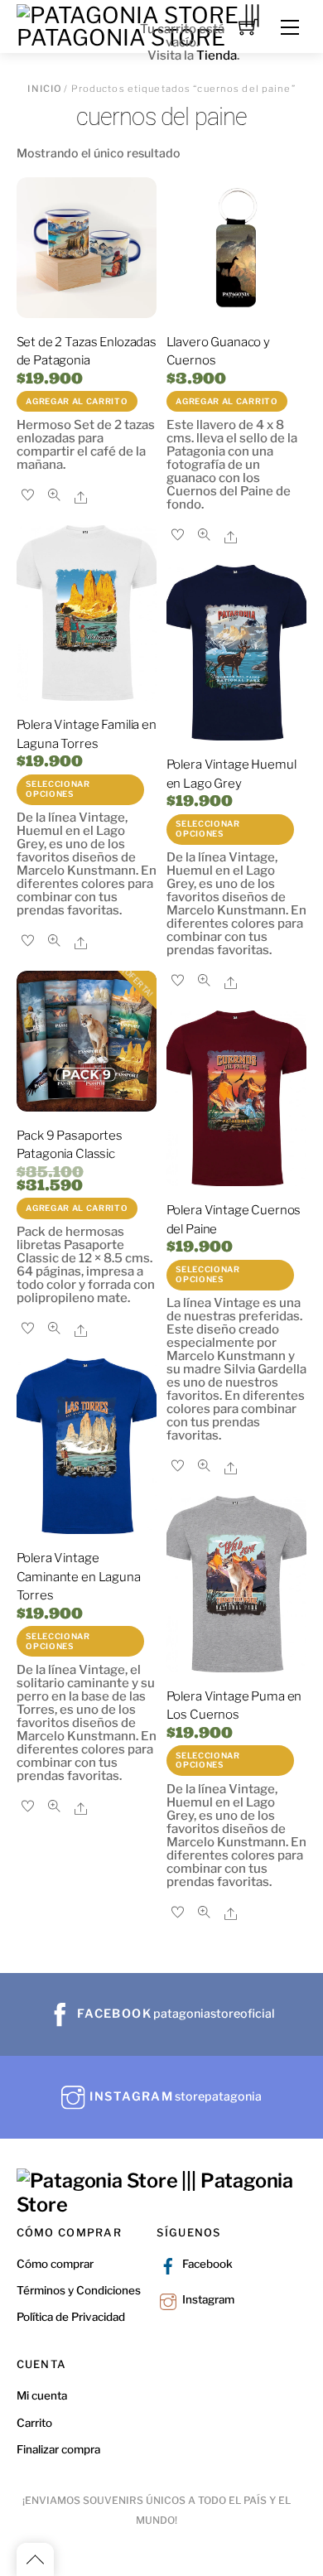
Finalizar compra (58, 2449)
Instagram (207, 2299)
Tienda (217, 55)
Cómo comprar (55, 2264)
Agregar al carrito (77, 401)
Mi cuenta (42, 2395)
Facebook (206, 2264)
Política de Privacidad (71, 2317)
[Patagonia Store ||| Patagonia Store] (162, 2205)
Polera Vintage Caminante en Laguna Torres (79, 1577)
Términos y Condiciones (79, 2290)
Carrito (34, 2423)
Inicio (45, 89)
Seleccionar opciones (58, 789)
